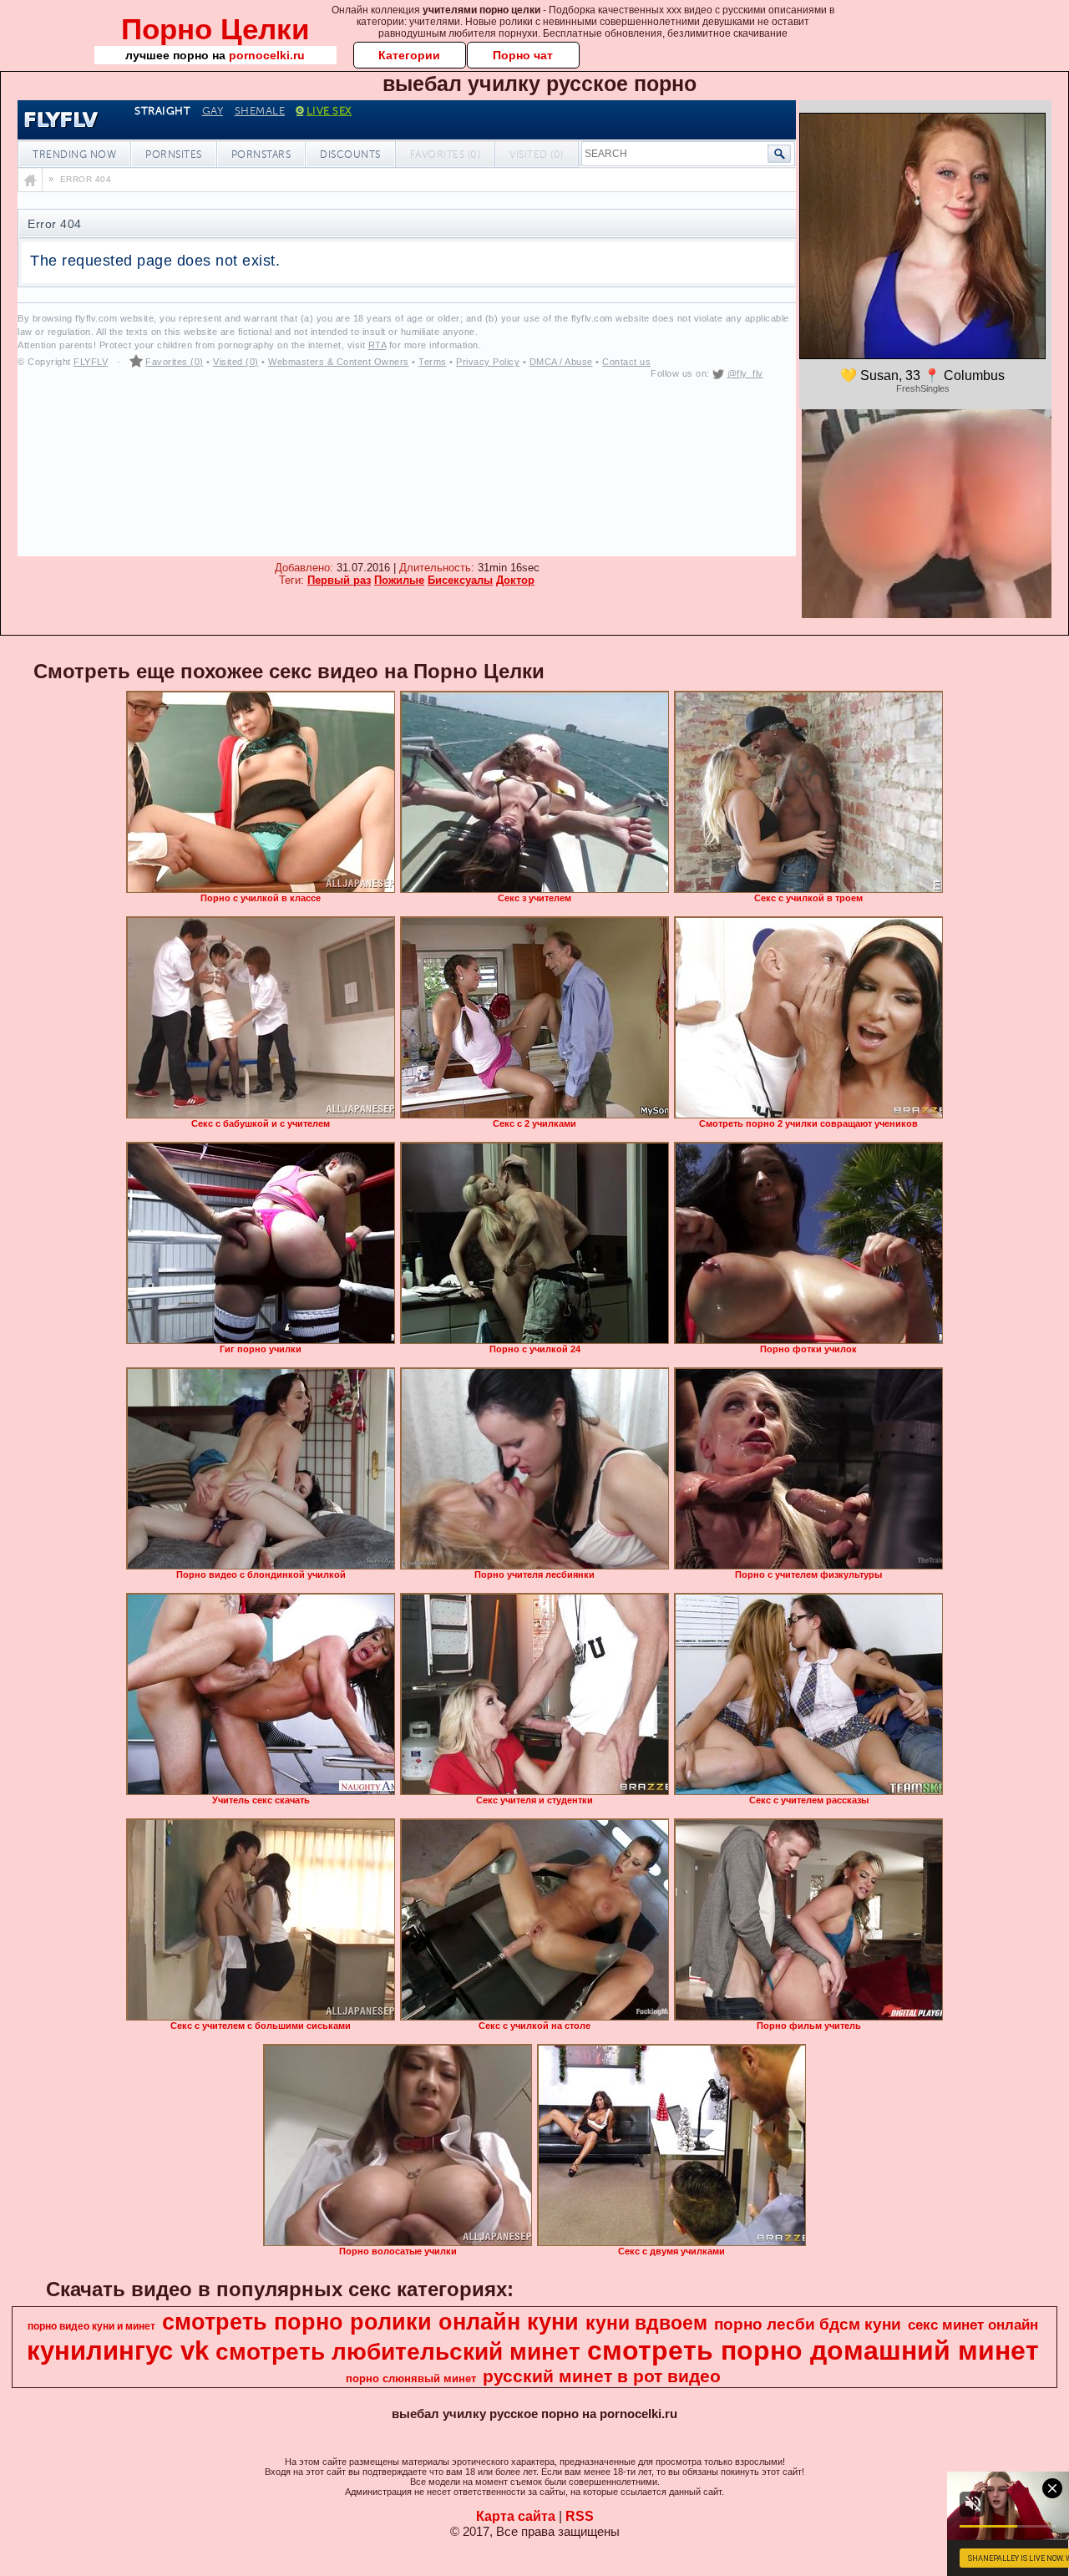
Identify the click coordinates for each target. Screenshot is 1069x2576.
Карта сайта (516, 2516)
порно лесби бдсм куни (808, 2324)
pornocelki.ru (267, 55)
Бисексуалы (460, 580)
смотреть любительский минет (398, 2352)
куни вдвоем (646, 2323)
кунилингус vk (118, 2350)
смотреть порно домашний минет (813, 2350)
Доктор (515, 580)
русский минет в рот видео (602, 2376)
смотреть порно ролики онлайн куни (370, 2322)
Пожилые (399, 580)
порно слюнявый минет (411, 2378)
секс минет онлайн (973, 2325)
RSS (580, 2516)
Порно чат (523, 55)
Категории (409, 55)
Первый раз (339, 580)
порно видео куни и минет (91, 2326)
